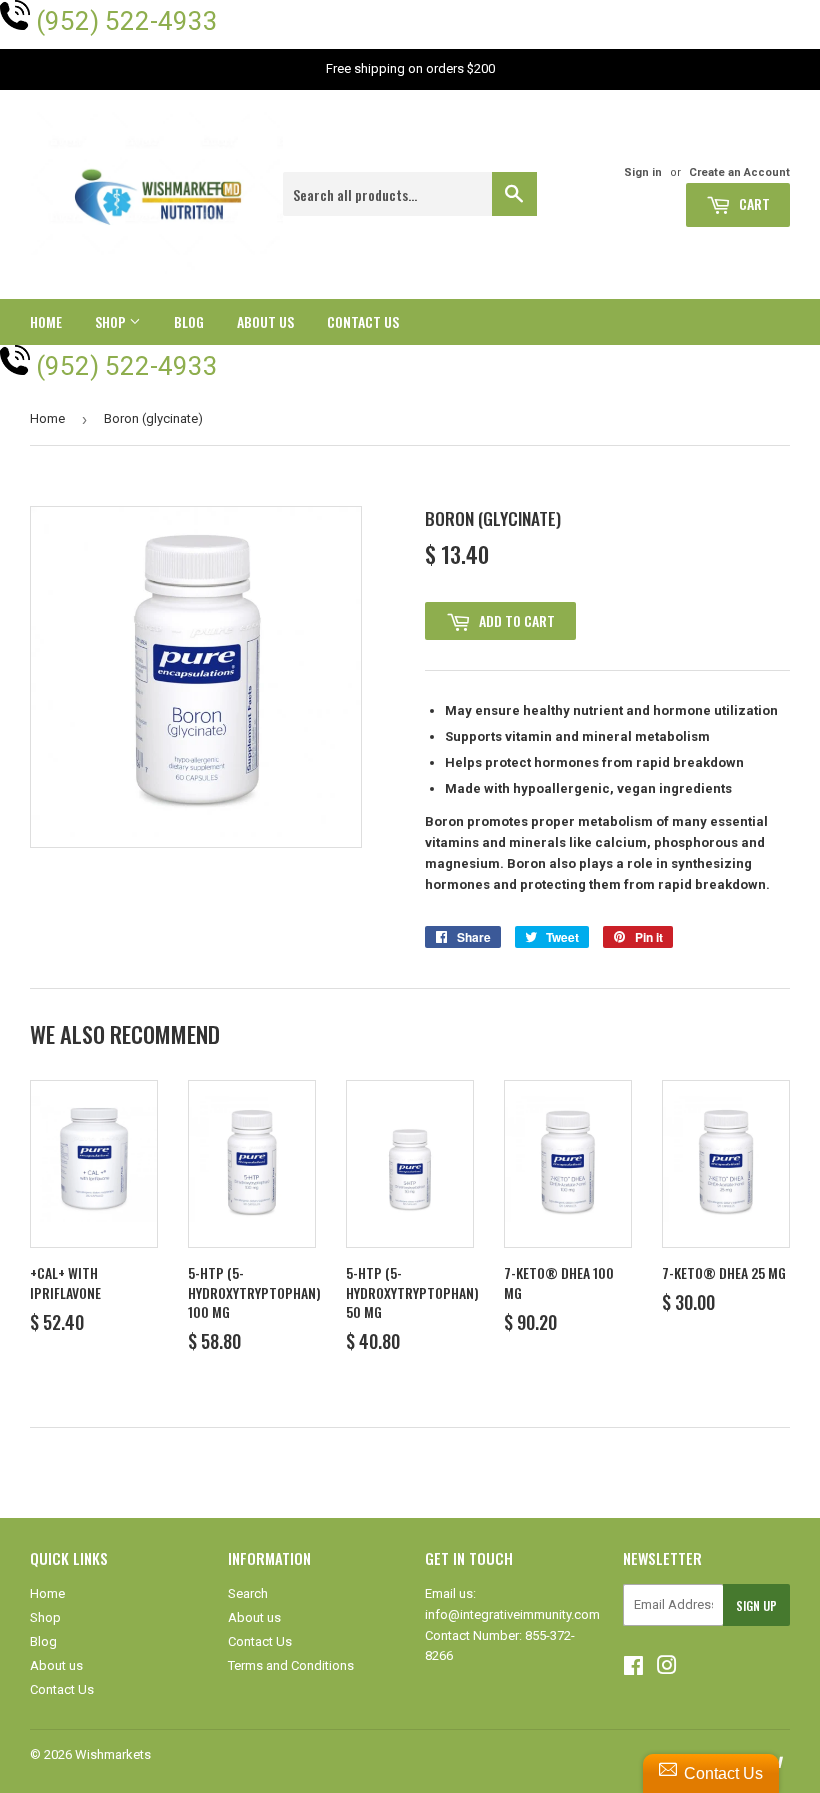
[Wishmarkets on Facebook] (633, 1668)
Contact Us (363, 321)
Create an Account (739, 172)
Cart (753, 203)
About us (265, 321)
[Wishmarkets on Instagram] (667, 1668)
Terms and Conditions (291, 1665)
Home (46, 321)
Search (248, 1593)
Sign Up (756, 1605)
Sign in (643, 172)
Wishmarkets (113, 1754)
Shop (112, 321)
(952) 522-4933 (127, 21)
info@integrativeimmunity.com (512, 1614)
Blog (189, 321)
